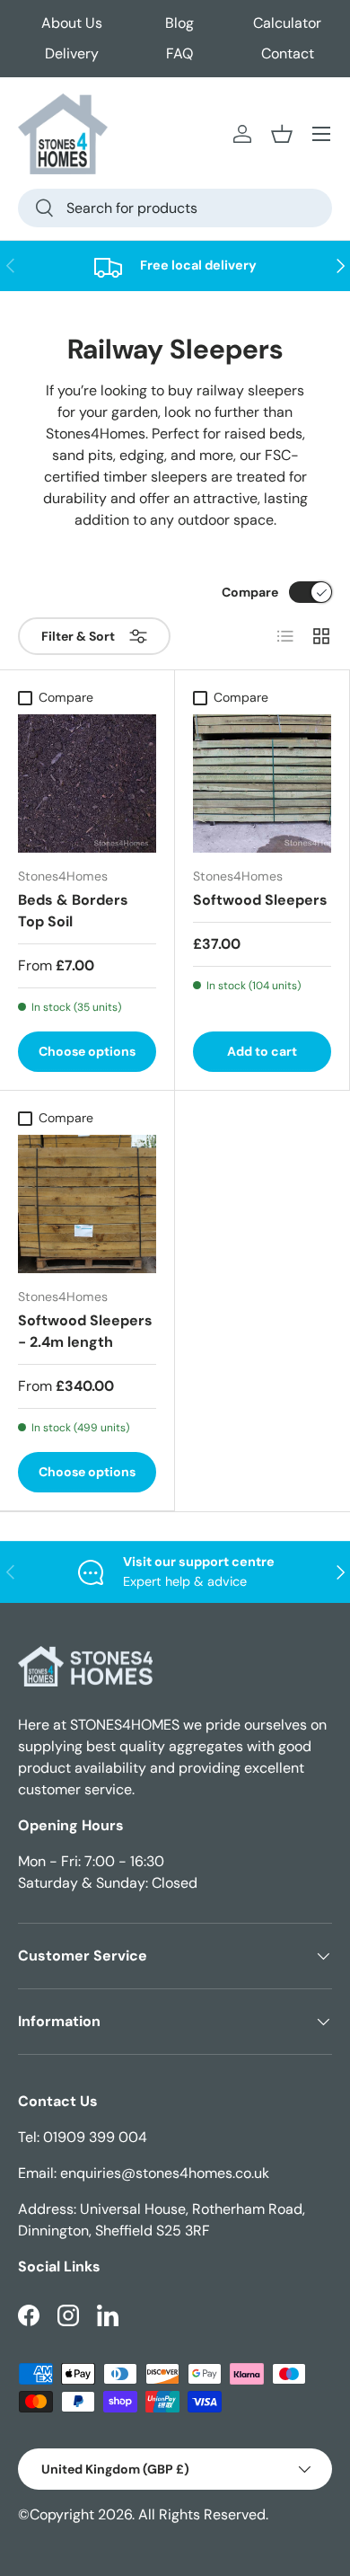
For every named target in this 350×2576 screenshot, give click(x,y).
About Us (72, 23)
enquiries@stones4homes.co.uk (165, 2173)
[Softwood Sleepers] (262, 783)
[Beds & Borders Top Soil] (87, 783)
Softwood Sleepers (260, 900)
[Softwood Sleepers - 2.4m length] (87, 1204)
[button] (282, 134)
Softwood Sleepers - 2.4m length (85, 1331)
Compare (250, 592)
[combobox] (175, 208)
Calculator (287, 23)
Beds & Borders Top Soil (73, 911)
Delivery (72, 53)
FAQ (179, 53)
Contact (288, 53)
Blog (179, 23)
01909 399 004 (95, 2137)
